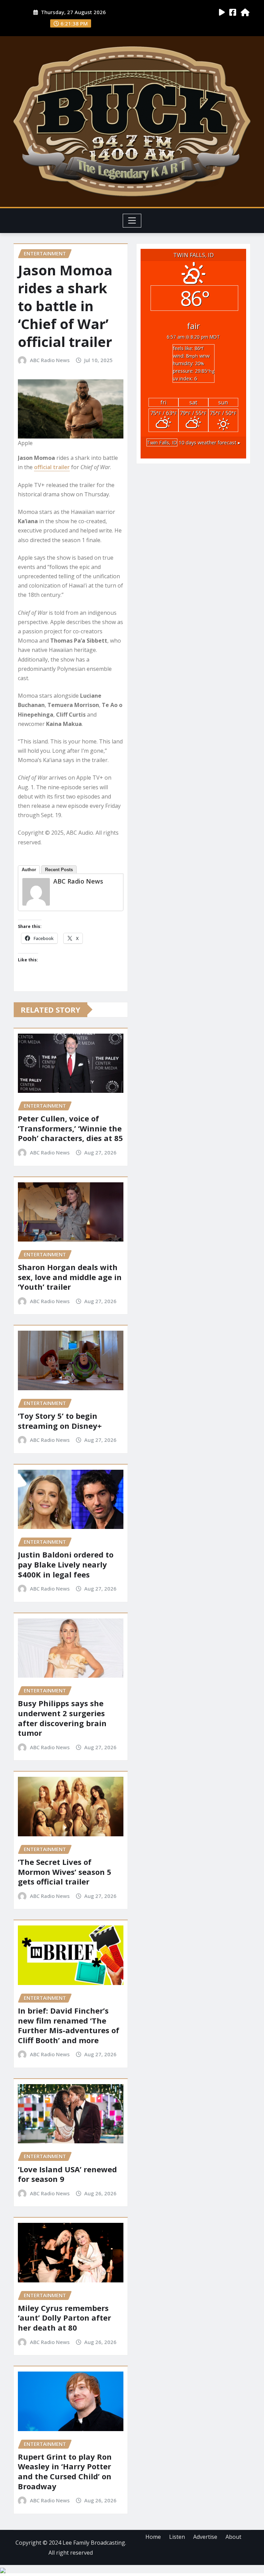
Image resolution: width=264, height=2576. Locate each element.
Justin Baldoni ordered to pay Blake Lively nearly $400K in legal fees (66, 1564)
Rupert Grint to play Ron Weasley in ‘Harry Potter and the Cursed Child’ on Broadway (65, 2471)
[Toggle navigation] (132, 221)
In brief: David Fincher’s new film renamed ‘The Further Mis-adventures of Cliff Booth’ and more (69, 2025)
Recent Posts (59, 870)
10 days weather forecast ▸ (194, 442)
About (233, 2537)
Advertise (205, 2537)
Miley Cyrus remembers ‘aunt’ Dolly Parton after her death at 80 (64, 2318)
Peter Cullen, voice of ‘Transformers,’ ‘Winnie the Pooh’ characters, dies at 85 (70, 1128)
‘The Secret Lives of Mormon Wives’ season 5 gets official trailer (65, 1872)
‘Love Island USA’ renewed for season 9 (67, 2174)
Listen (177, 2537)
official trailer (52, 467)
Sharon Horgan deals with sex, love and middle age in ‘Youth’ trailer (70, 1277)
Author (29, 870)
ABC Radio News (50, 360)
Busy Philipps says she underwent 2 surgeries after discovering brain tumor (62, 1718)
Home (153, 2537)
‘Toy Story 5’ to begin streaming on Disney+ (60, 1421)
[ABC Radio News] (36, 892)
